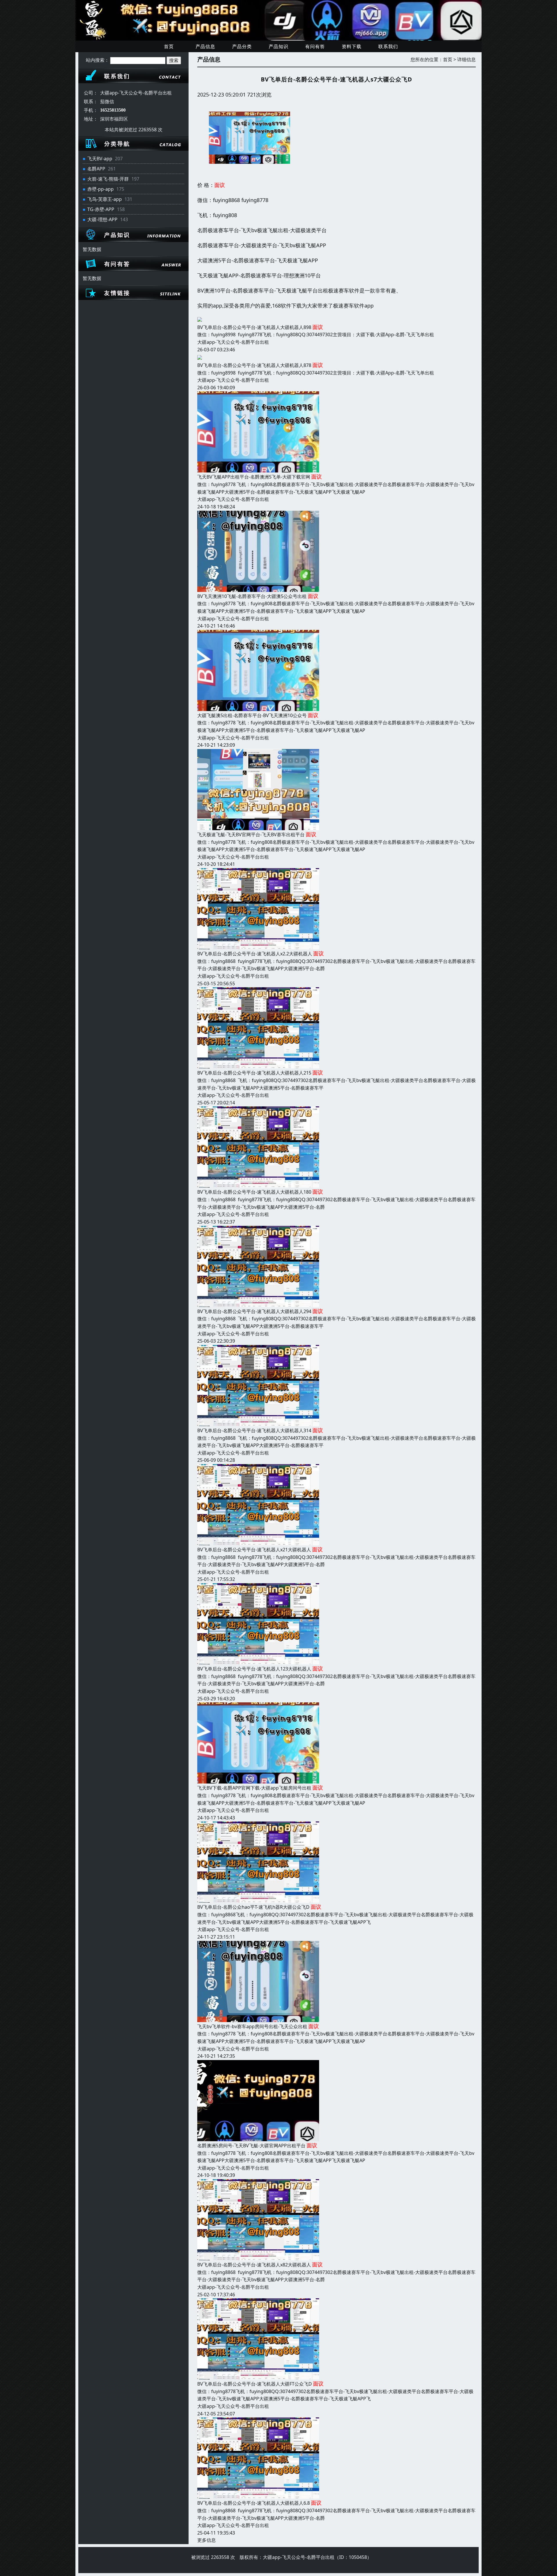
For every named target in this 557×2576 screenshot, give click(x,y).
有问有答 (315, 46)
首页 (169, 46)
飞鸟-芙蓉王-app (105, 199)
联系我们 (388, 46)
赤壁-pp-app (101, 189)
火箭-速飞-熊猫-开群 (108, 179)
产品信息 (205, 46)
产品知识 (278, 46)
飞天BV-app (100, 159)
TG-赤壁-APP (101, 209)
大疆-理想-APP (102, 219)
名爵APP (96, 169)
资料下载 (352, 46)
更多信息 (207, 2540)
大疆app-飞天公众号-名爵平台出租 (233, 342)
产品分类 (242, 46)
